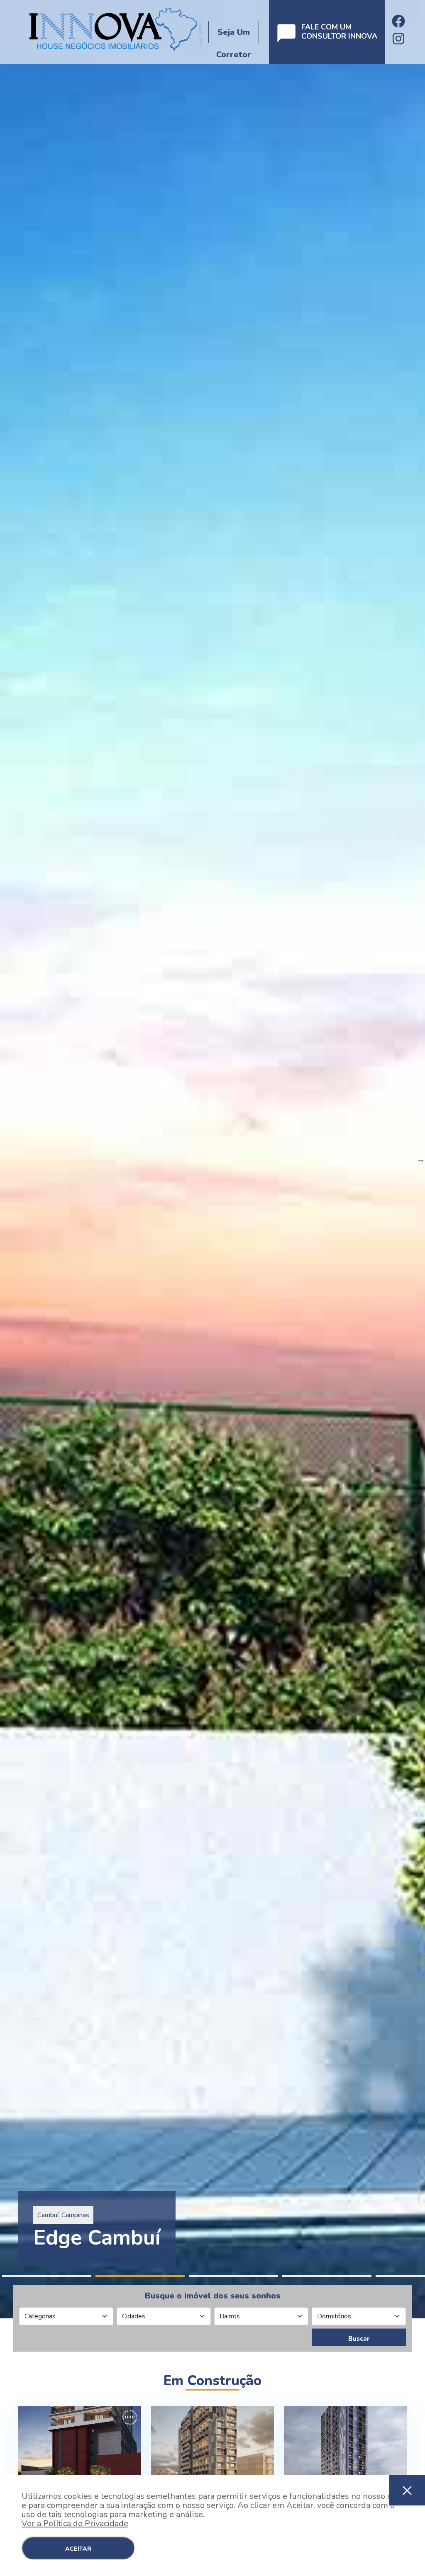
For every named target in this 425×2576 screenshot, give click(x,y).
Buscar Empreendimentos (359, 2340)
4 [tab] (327, 2276)
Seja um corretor (234, 35)
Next (421, 1159)
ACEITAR (78, 2549)
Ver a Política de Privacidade (75, 2524)
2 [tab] (140, 2276)
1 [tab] (47, 2276)
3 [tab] (233, 2276)
